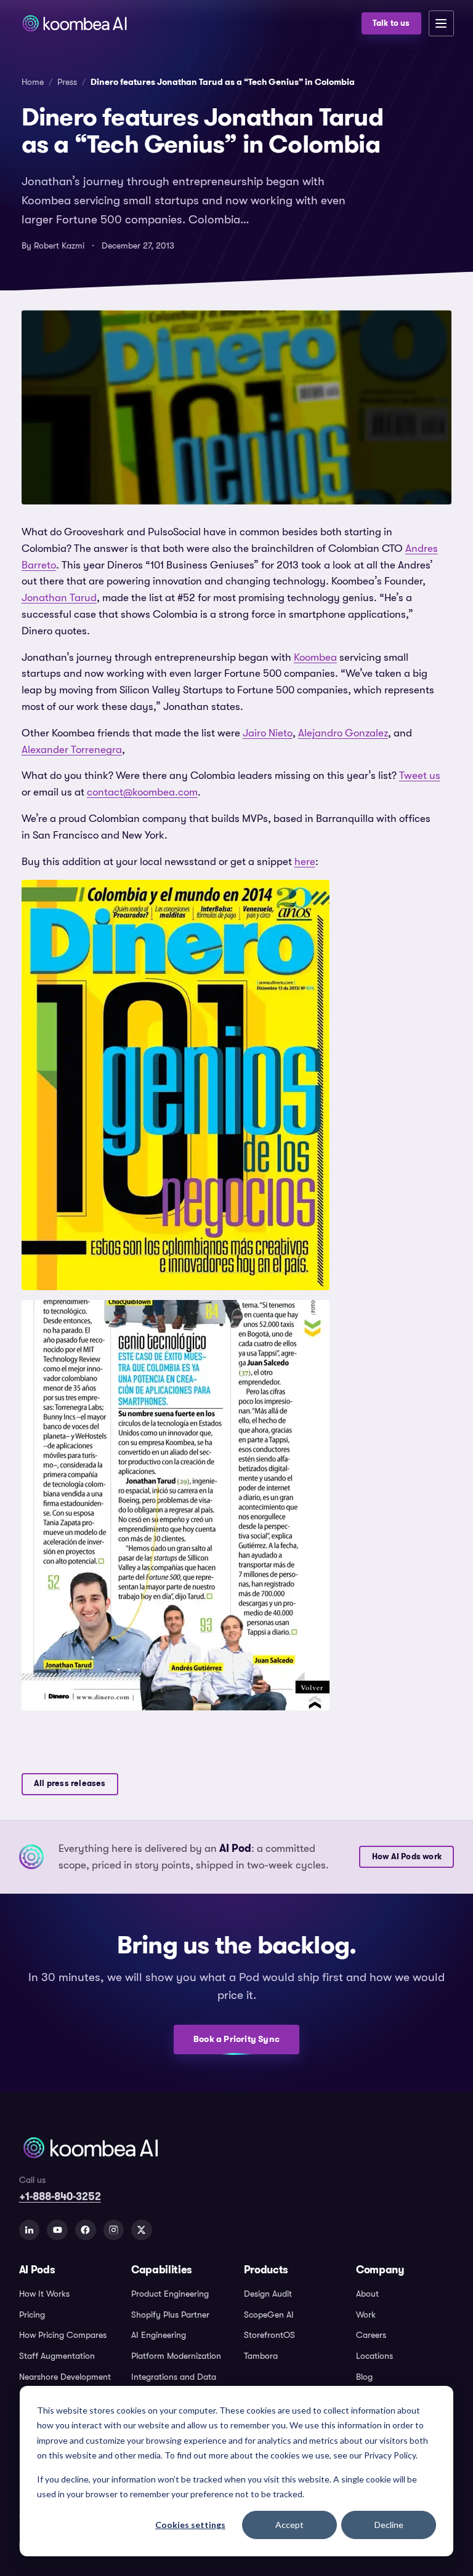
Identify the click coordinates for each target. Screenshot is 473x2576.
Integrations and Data (174, 2377)
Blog (364, 2377)
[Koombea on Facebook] (86, 2230)
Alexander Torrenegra (72, 750)
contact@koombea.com (142, 792)
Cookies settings (190, 2525)
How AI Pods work (407, 1857)
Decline (389, 2525)
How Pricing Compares (63, 2335)
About (367, 2294)
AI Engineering (159, 2335)
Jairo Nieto (268, 733)
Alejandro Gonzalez (343, 733)
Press (67, 82)
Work (366, 2315)
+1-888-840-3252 (60, 2196)
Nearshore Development (65, 2377)
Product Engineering (170, 2294)
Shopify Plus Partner (170, 2315)
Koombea (315, 657)
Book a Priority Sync (236, 2039)
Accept (289, 2525)
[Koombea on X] (142, 2230)
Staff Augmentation (57, 2356)
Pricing (32, 2315)
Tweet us (420, 776)
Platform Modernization (176, 2356)
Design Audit (268, 2294)
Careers (371, 2335)
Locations (374, 2356)
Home (33, 82)
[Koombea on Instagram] (114, 2230)
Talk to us (391, 23)
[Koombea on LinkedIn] (30, 2230)
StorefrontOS (269, 2335)
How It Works (44, 2294)
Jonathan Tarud (59, 598)
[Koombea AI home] (187, 23)
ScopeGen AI (269, 2315)
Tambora (261, 2356)
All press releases (70, 1784)
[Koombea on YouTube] (57, 2230)
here (305, 862)
